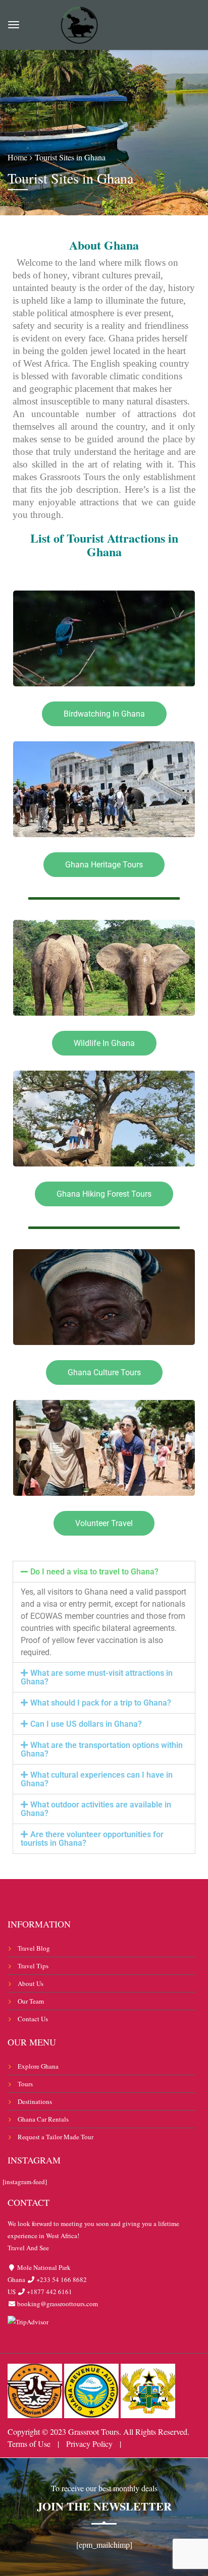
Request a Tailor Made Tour (56, 2137)
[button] (104, 1572)
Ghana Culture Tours (104, 1372)
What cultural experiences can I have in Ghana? (97, 1779)
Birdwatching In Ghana (104, 714)
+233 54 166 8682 (61, 2279)
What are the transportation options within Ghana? (102, 1749)
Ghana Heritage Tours (104, 865)
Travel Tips (33, 1966)
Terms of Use (29, 2444)
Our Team (31, 2001)
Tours (25, 2084)
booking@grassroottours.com (57, 2304)
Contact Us (33, 2019)
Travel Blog (34, 1948)
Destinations (35, 2101)
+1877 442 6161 (49, 2292)
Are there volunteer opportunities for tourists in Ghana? (92, 1839)
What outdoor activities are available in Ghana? (96, 1809)
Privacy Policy (89, 2444)
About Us (31, 1983)
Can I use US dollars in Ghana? (86, 1724)
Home (17, 157)
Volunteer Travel (104, 1523)
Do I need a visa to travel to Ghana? (94, 1572)
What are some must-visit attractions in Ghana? (97, 1677)
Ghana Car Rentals (43, 2119)
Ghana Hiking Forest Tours (104, 1194)
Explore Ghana (38, 2066)
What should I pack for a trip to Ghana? (101, 1703)
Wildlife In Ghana (104, 1043)
